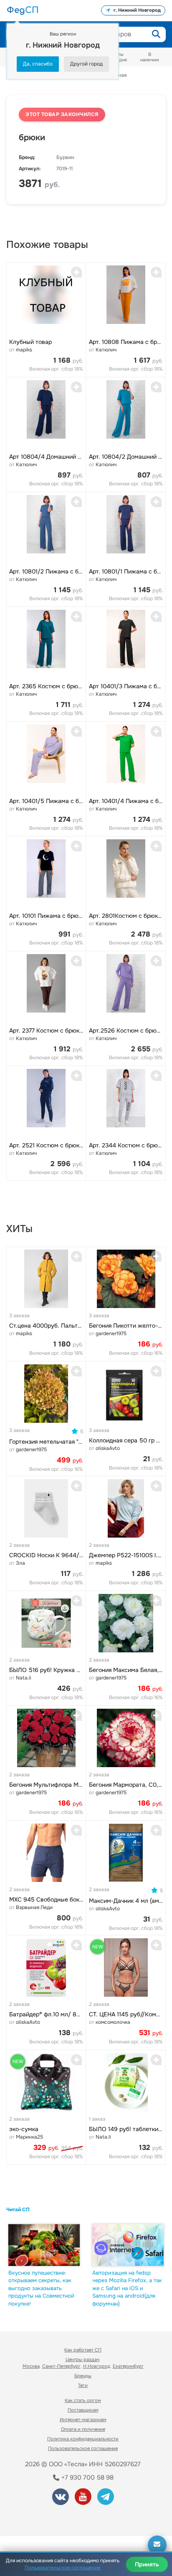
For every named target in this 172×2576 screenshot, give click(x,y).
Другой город (86, 64)
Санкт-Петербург (61, 2366)
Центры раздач (82, 2359)
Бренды (83, 2376)
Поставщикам (83, 2410)
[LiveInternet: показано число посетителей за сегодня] (37, 2518)
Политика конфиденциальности (83, 2439)
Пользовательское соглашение (83, 2448)
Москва (31, 2366)
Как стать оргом (83, 2400)
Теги (83, 2385)
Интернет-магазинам (83, 2419)
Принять (147, 2564)
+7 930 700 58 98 (87, 2478)
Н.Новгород (97, 2366)
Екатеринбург (128, 2366)
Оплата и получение (83, 2429)
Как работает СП (83, 2350)
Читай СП (18, 2210)
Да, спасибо (38, 64)
